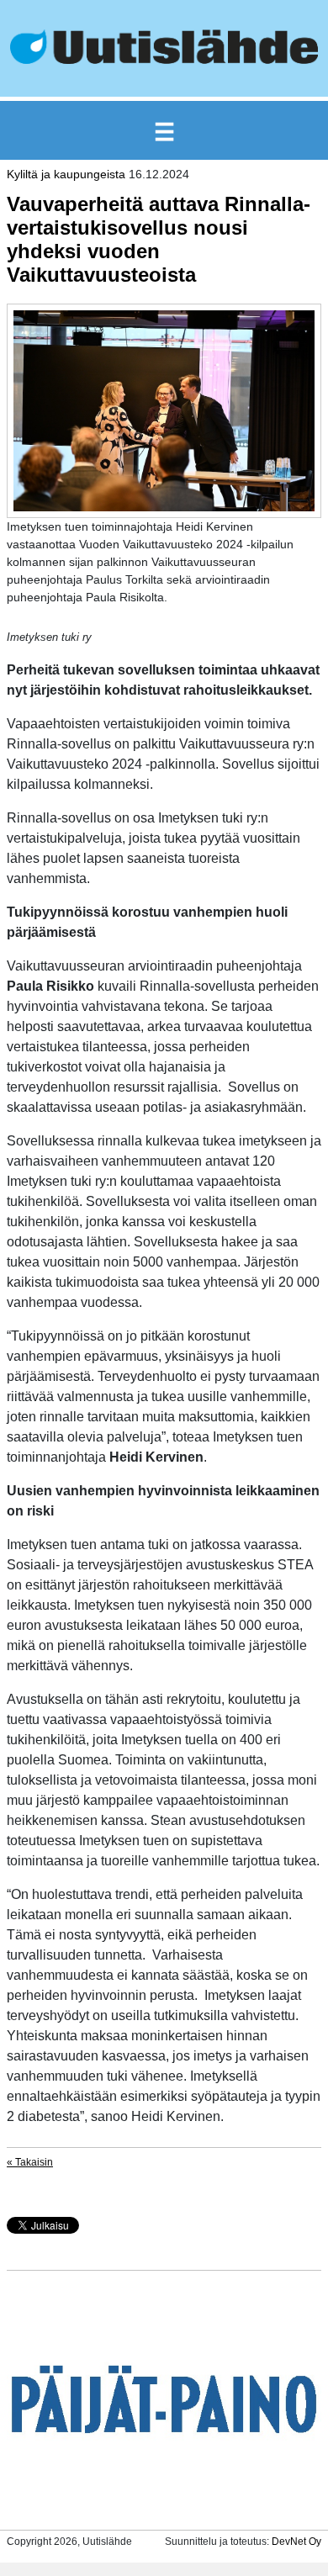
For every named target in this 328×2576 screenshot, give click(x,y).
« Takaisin (30, 2162)
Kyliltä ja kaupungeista (66, 174)
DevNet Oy (296, 2542)
